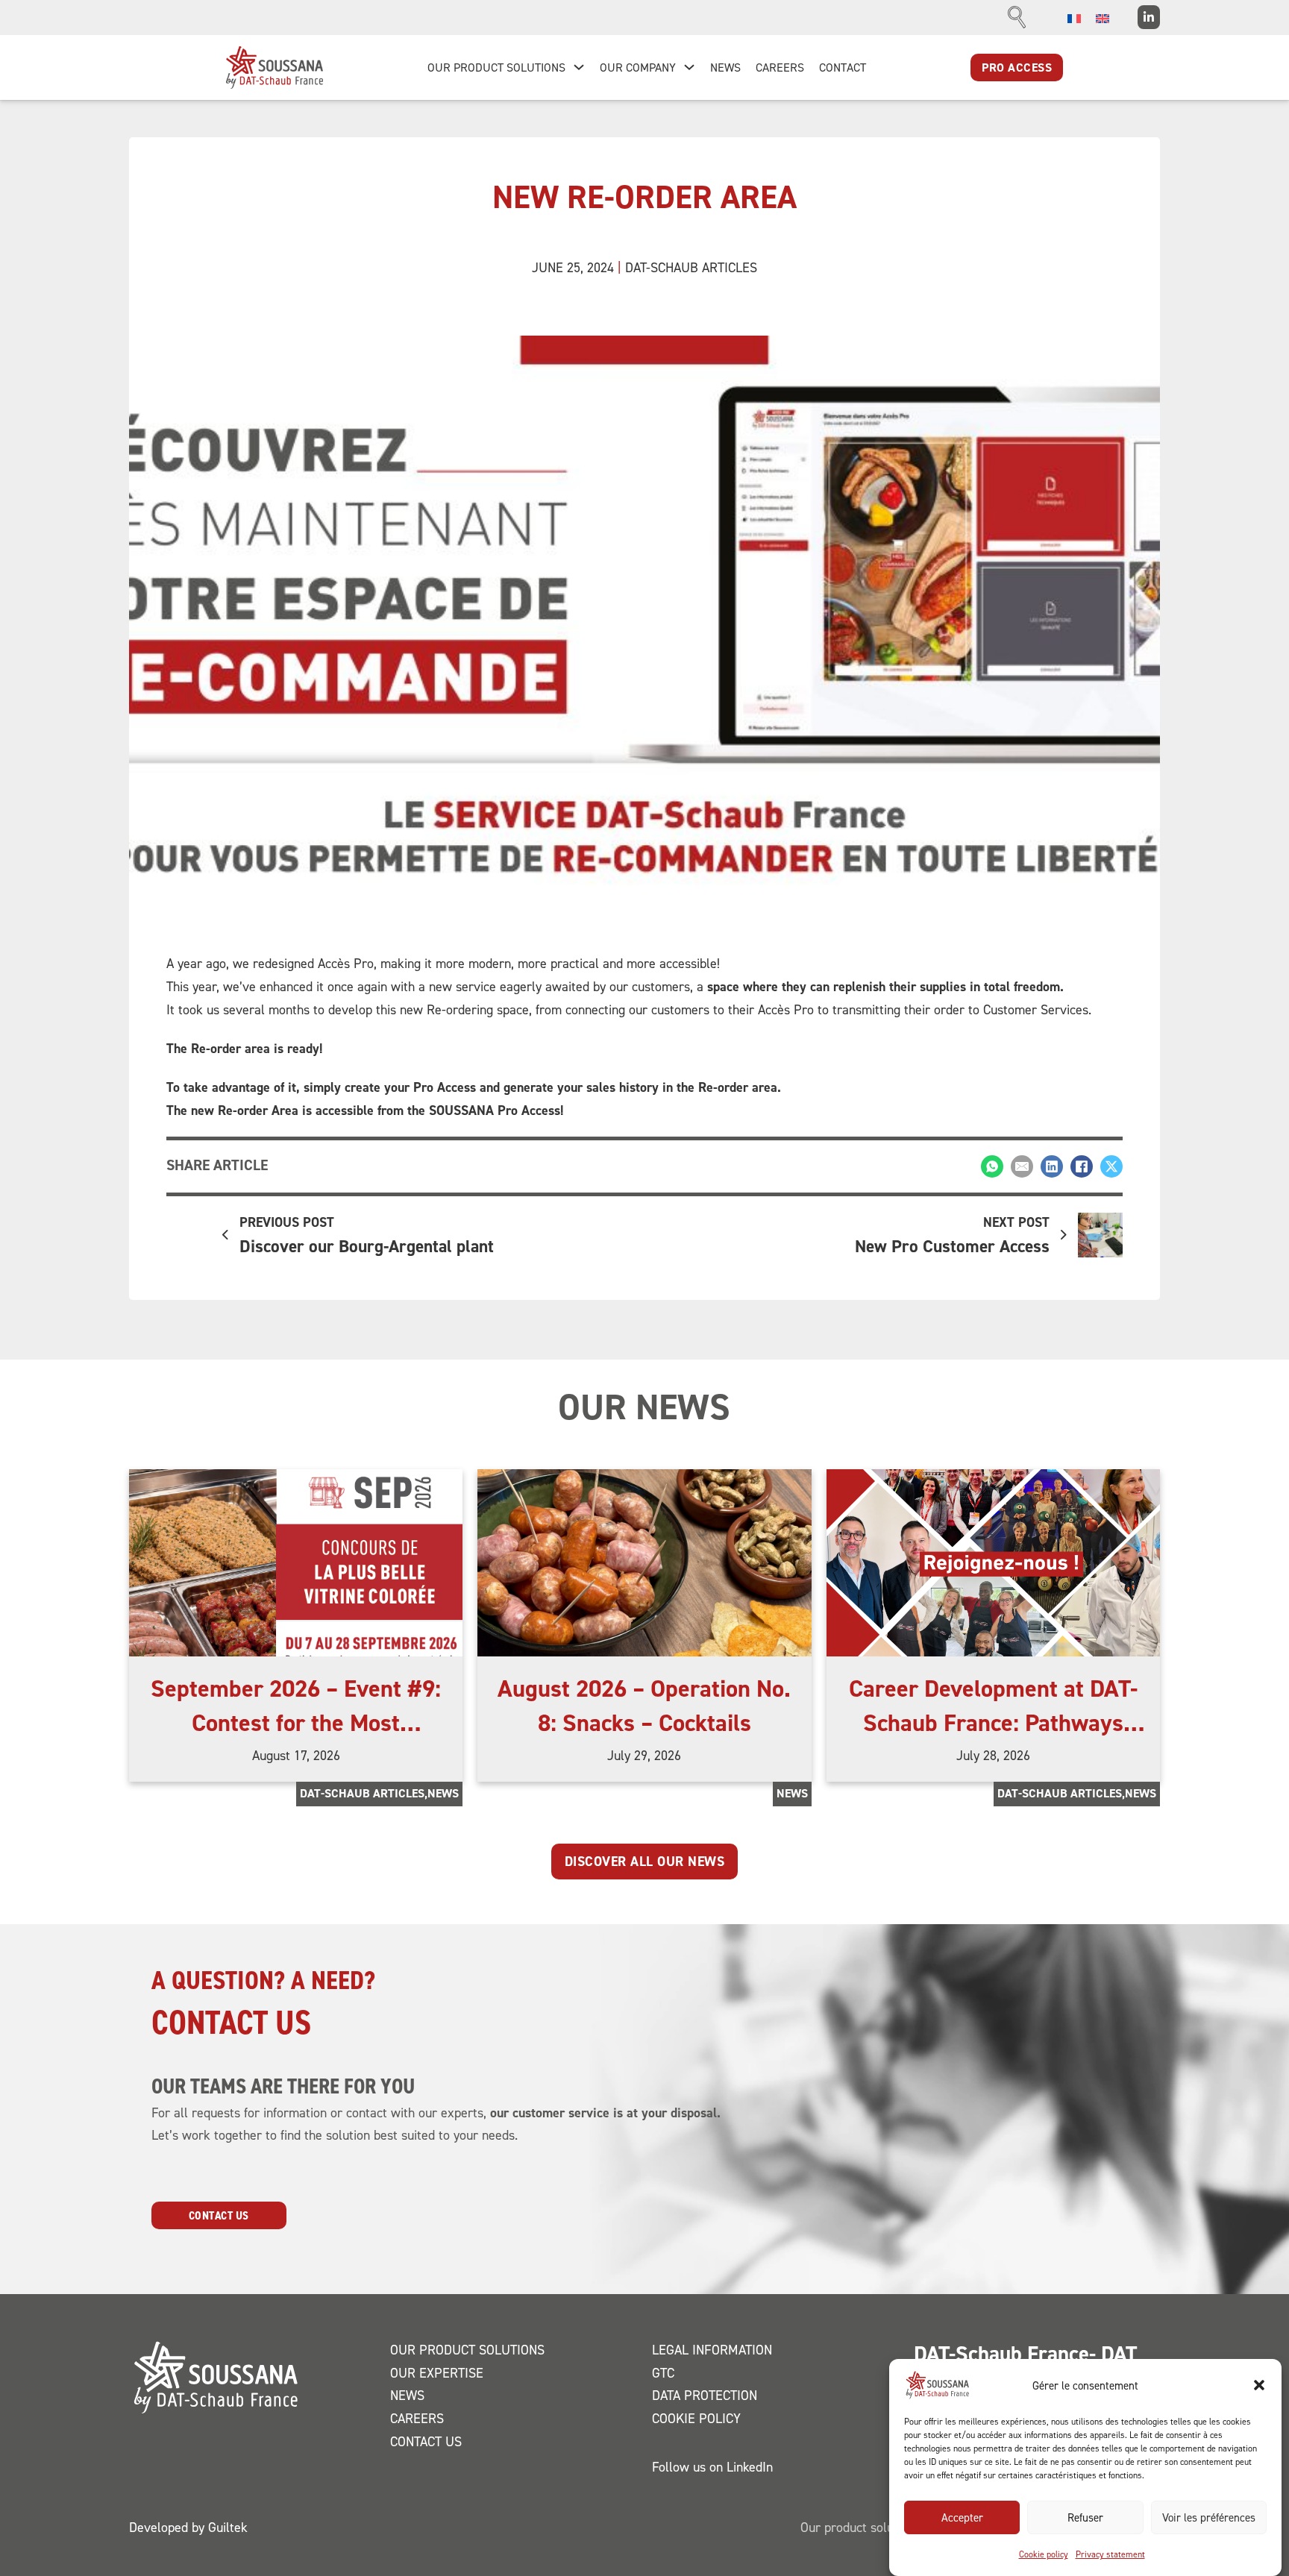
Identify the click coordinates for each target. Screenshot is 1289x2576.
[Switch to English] (1103, 18)
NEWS (725, 67)
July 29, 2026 (644, 1755)
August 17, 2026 (296, 1755)
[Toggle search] (1017, 17)
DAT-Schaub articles (691, 267)
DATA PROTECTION (705, 2395)
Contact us (219, 2215)
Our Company (638, 67)
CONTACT (843, 67)
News (443, 1793)
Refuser (1085, 2517)
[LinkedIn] (1052, 1166)
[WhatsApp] (992, 1166)
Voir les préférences (1209, 2517)
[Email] (1022, 1166)
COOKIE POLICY (696, 2418)
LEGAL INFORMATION (712, 2350)
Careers (417, 2418)
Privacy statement (1110, 2554)
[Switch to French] (1074, 18)
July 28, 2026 (993, 1755)
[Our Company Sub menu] (689, 67)
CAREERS (780, 67)
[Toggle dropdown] (579, 67)
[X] (1111, 1166)
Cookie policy (1044, 2554)
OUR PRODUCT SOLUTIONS (496, 67)
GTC (663, 2373)
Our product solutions (467, 2350)
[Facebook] (1082, 1166)
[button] (1259, 2385)
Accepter (962, 2517)
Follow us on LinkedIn (712, 2467)
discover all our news (645, 1861)
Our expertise (437, 2373)
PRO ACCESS (1017, 67)
